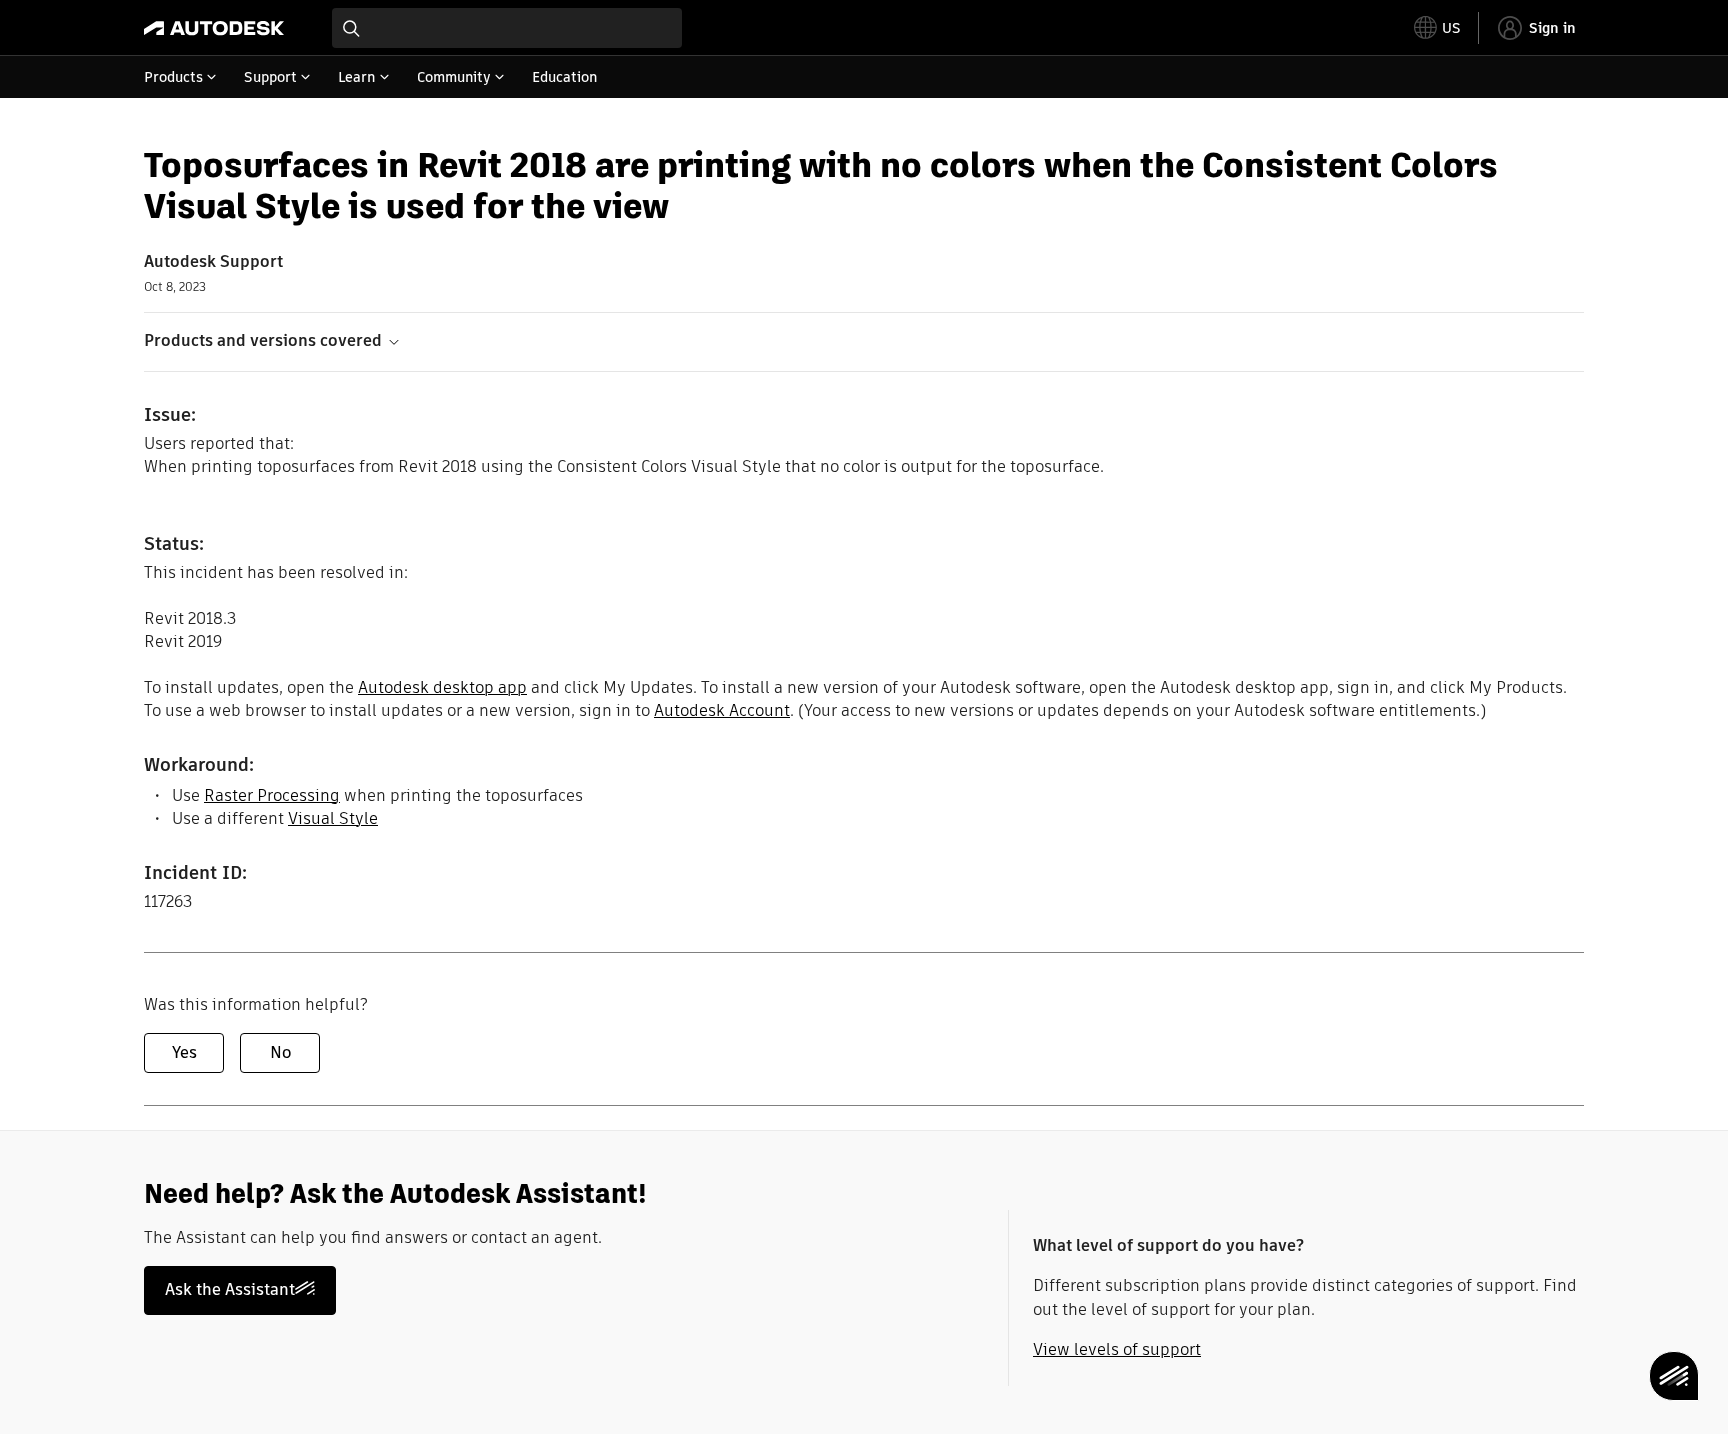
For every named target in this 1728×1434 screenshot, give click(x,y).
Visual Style (333, 818)
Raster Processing (272, 795)
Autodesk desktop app (442, 687)
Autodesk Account (722, 710)
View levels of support (1117, 1349)
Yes (184, 1052)
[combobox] (507, 28)
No (280, 1052)
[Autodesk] (214, 28)
